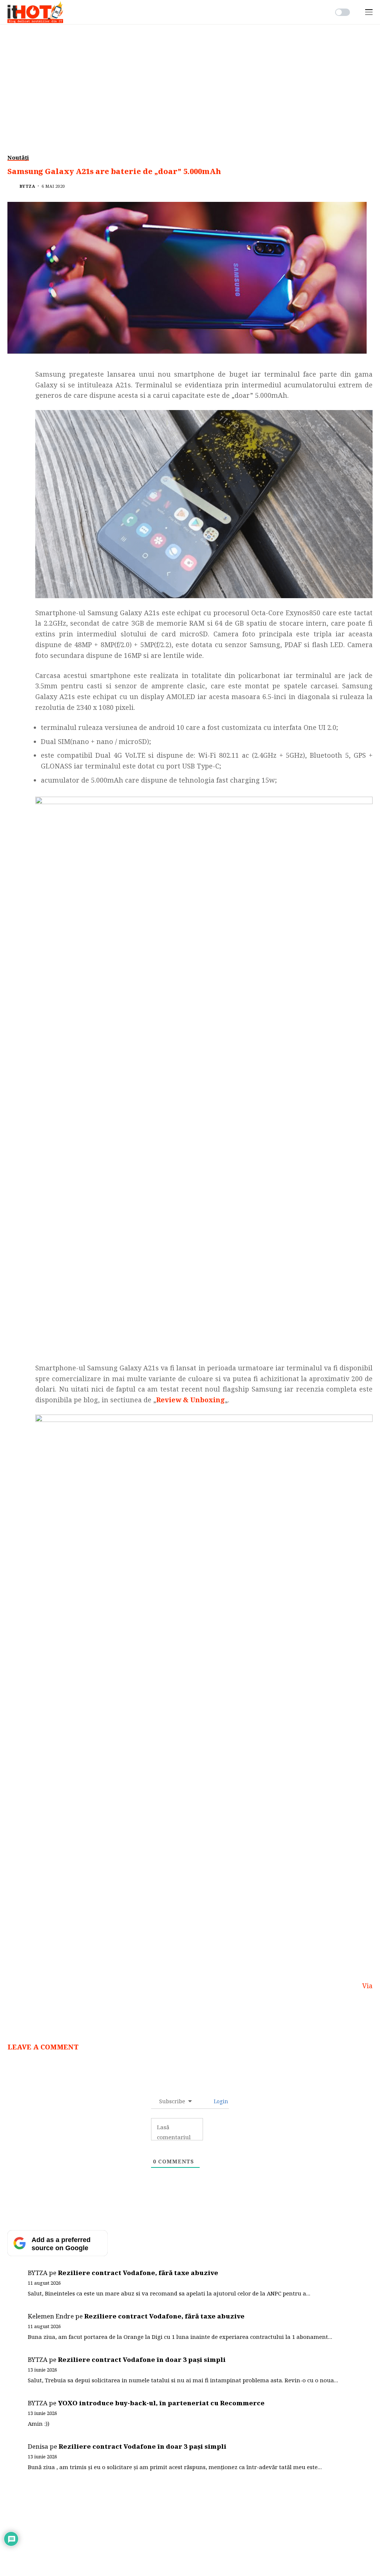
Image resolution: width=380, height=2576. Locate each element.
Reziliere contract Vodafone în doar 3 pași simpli (142, 2359)
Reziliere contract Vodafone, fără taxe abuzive (138, 2273)
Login (220, 2101)
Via (367, 1986)
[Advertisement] (190, 80)
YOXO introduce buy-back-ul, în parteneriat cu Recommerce (161, 2403)
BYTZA (27, 186)
